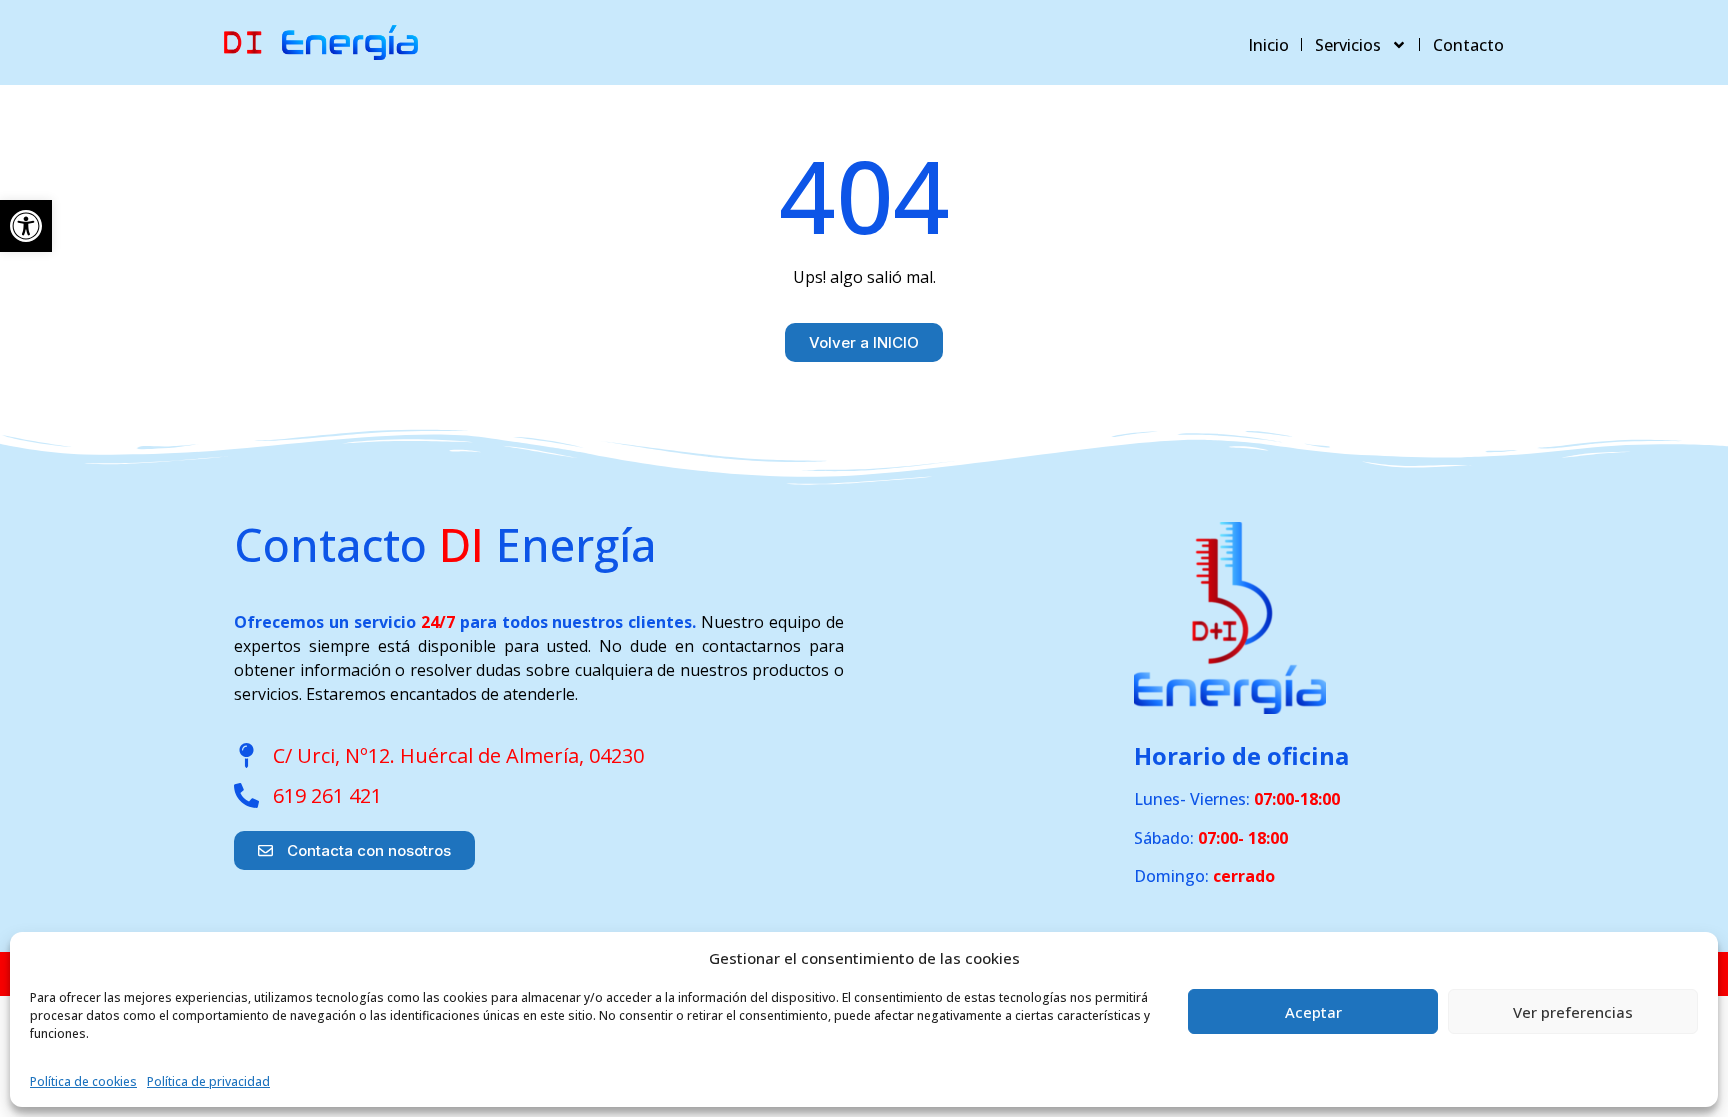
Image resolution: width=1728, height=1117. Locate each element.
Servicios (1348, 45)
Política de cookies (83, 1081)
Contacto (1468, 45)
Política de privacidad (208, 1081)
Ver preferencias (1573, 1012)
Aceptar (1313, 1012)
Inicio (1268, 45)
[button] (26, 226)
